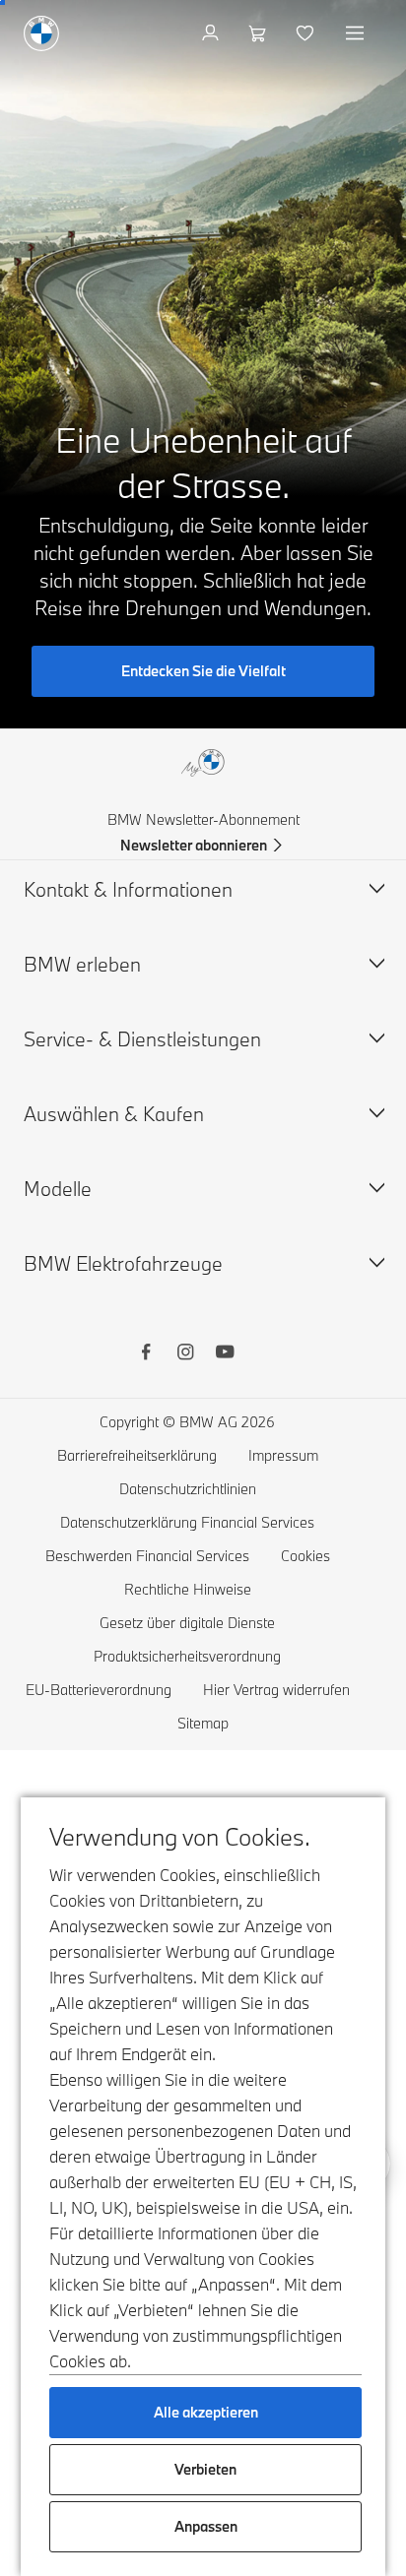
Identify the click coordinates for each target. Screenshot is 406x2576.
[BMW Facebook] (146, 1354)
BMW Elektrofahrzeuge (123, 1263)
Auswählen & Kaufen (114, 1114)
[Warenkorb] (260, 33)
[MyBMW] (212, 33)
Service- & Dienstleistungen (142, 1039)
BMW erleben (82, 964)
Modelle (58, 1189)
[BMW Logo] (41, 33)
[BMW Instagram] (185, 1354)
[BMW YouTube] (225, 1354)
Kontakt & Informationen (128, 889)
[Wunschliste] (307, 33)
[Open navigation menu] (357, 33)
